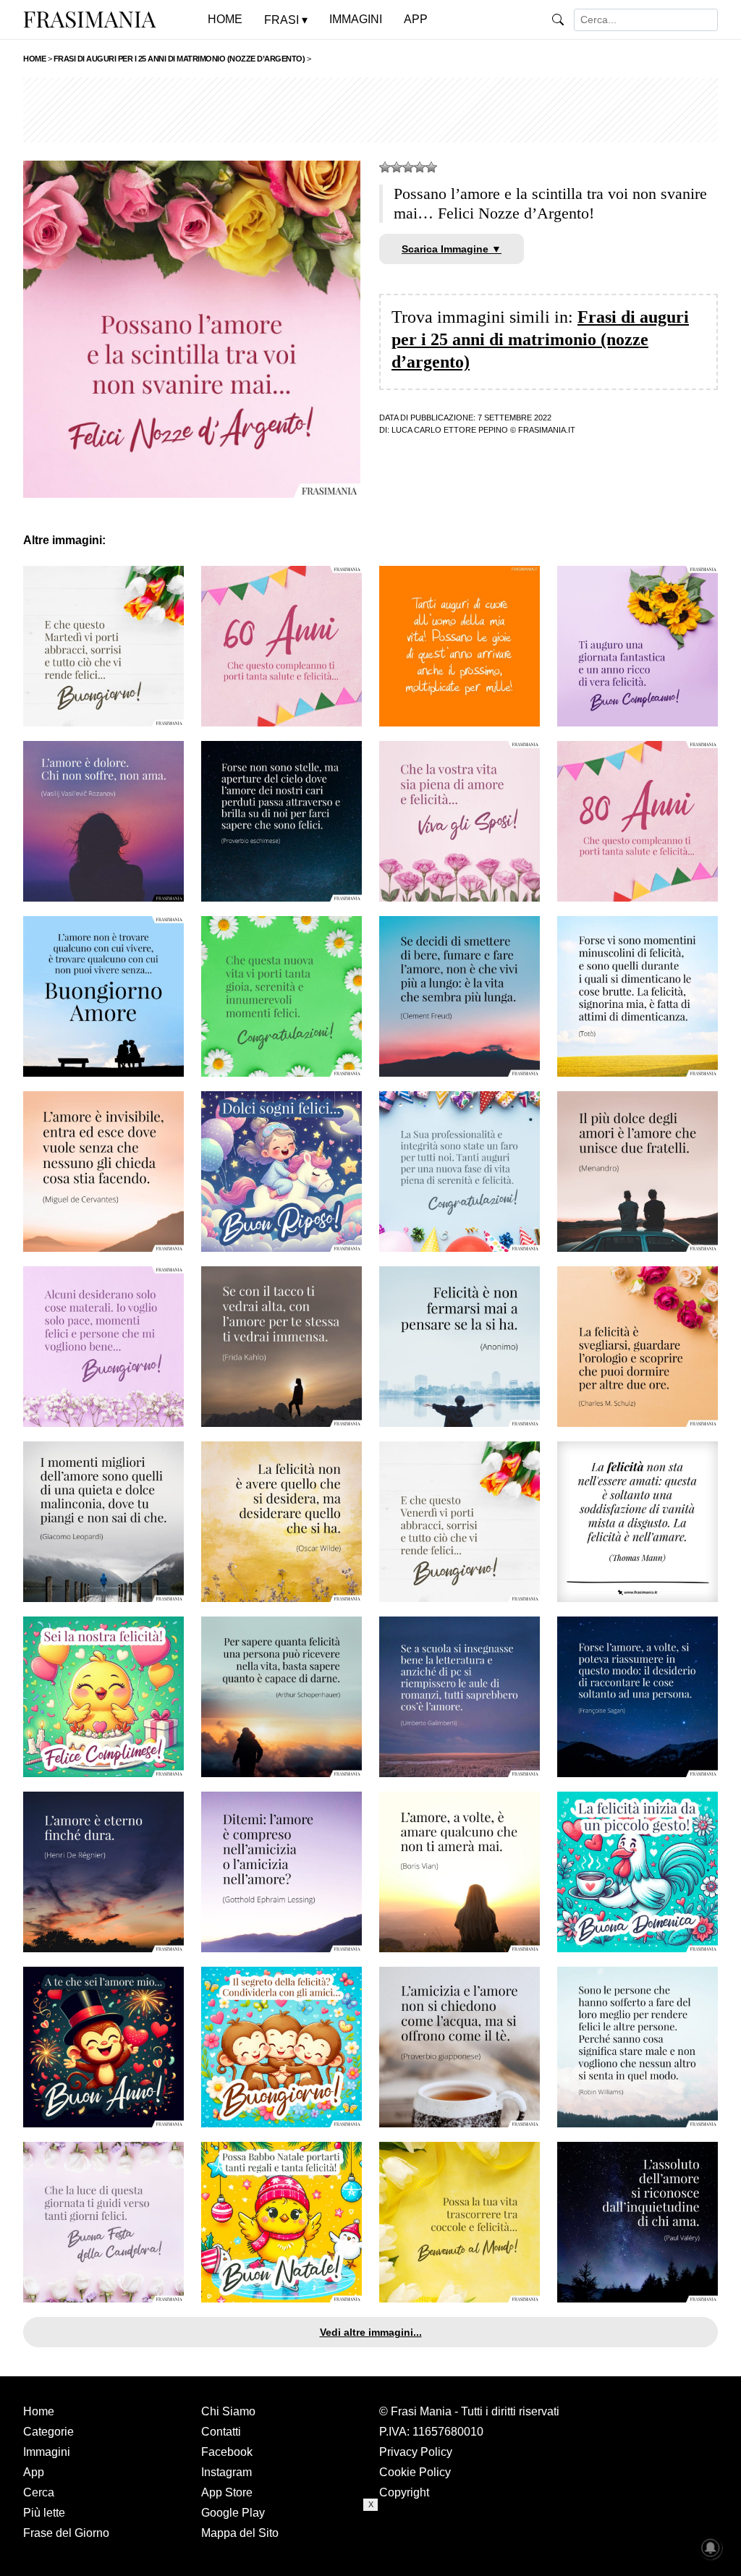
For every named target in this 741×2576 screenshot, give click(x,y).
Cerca (39, 2492)
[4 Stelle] (420, 167)
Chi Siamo (228, 2411)
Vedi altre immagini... (371, 2332)
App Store (227, 2492)
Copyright (404, 2492)
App (34, 2472)
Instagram (226, 2472)
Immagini (47, 2452)
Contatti (221, 2432)
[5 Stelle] (431, 167)
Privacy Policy (416, 2452)
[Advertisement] (370, 110)
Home (39, 2411)
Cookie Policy (415, 2472)
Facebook (227, 2452)
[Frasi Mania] (90, 19)
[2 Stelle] (397, 167)
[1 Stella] (385, 167)
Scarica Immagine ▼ (452, 249)
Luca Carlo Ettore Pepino (450, 430)
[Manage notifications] (711, 2548)
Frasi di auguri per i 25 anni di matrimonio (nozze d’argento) (540, 339)
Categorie (48, 2432)
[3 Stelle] (408, 167)
